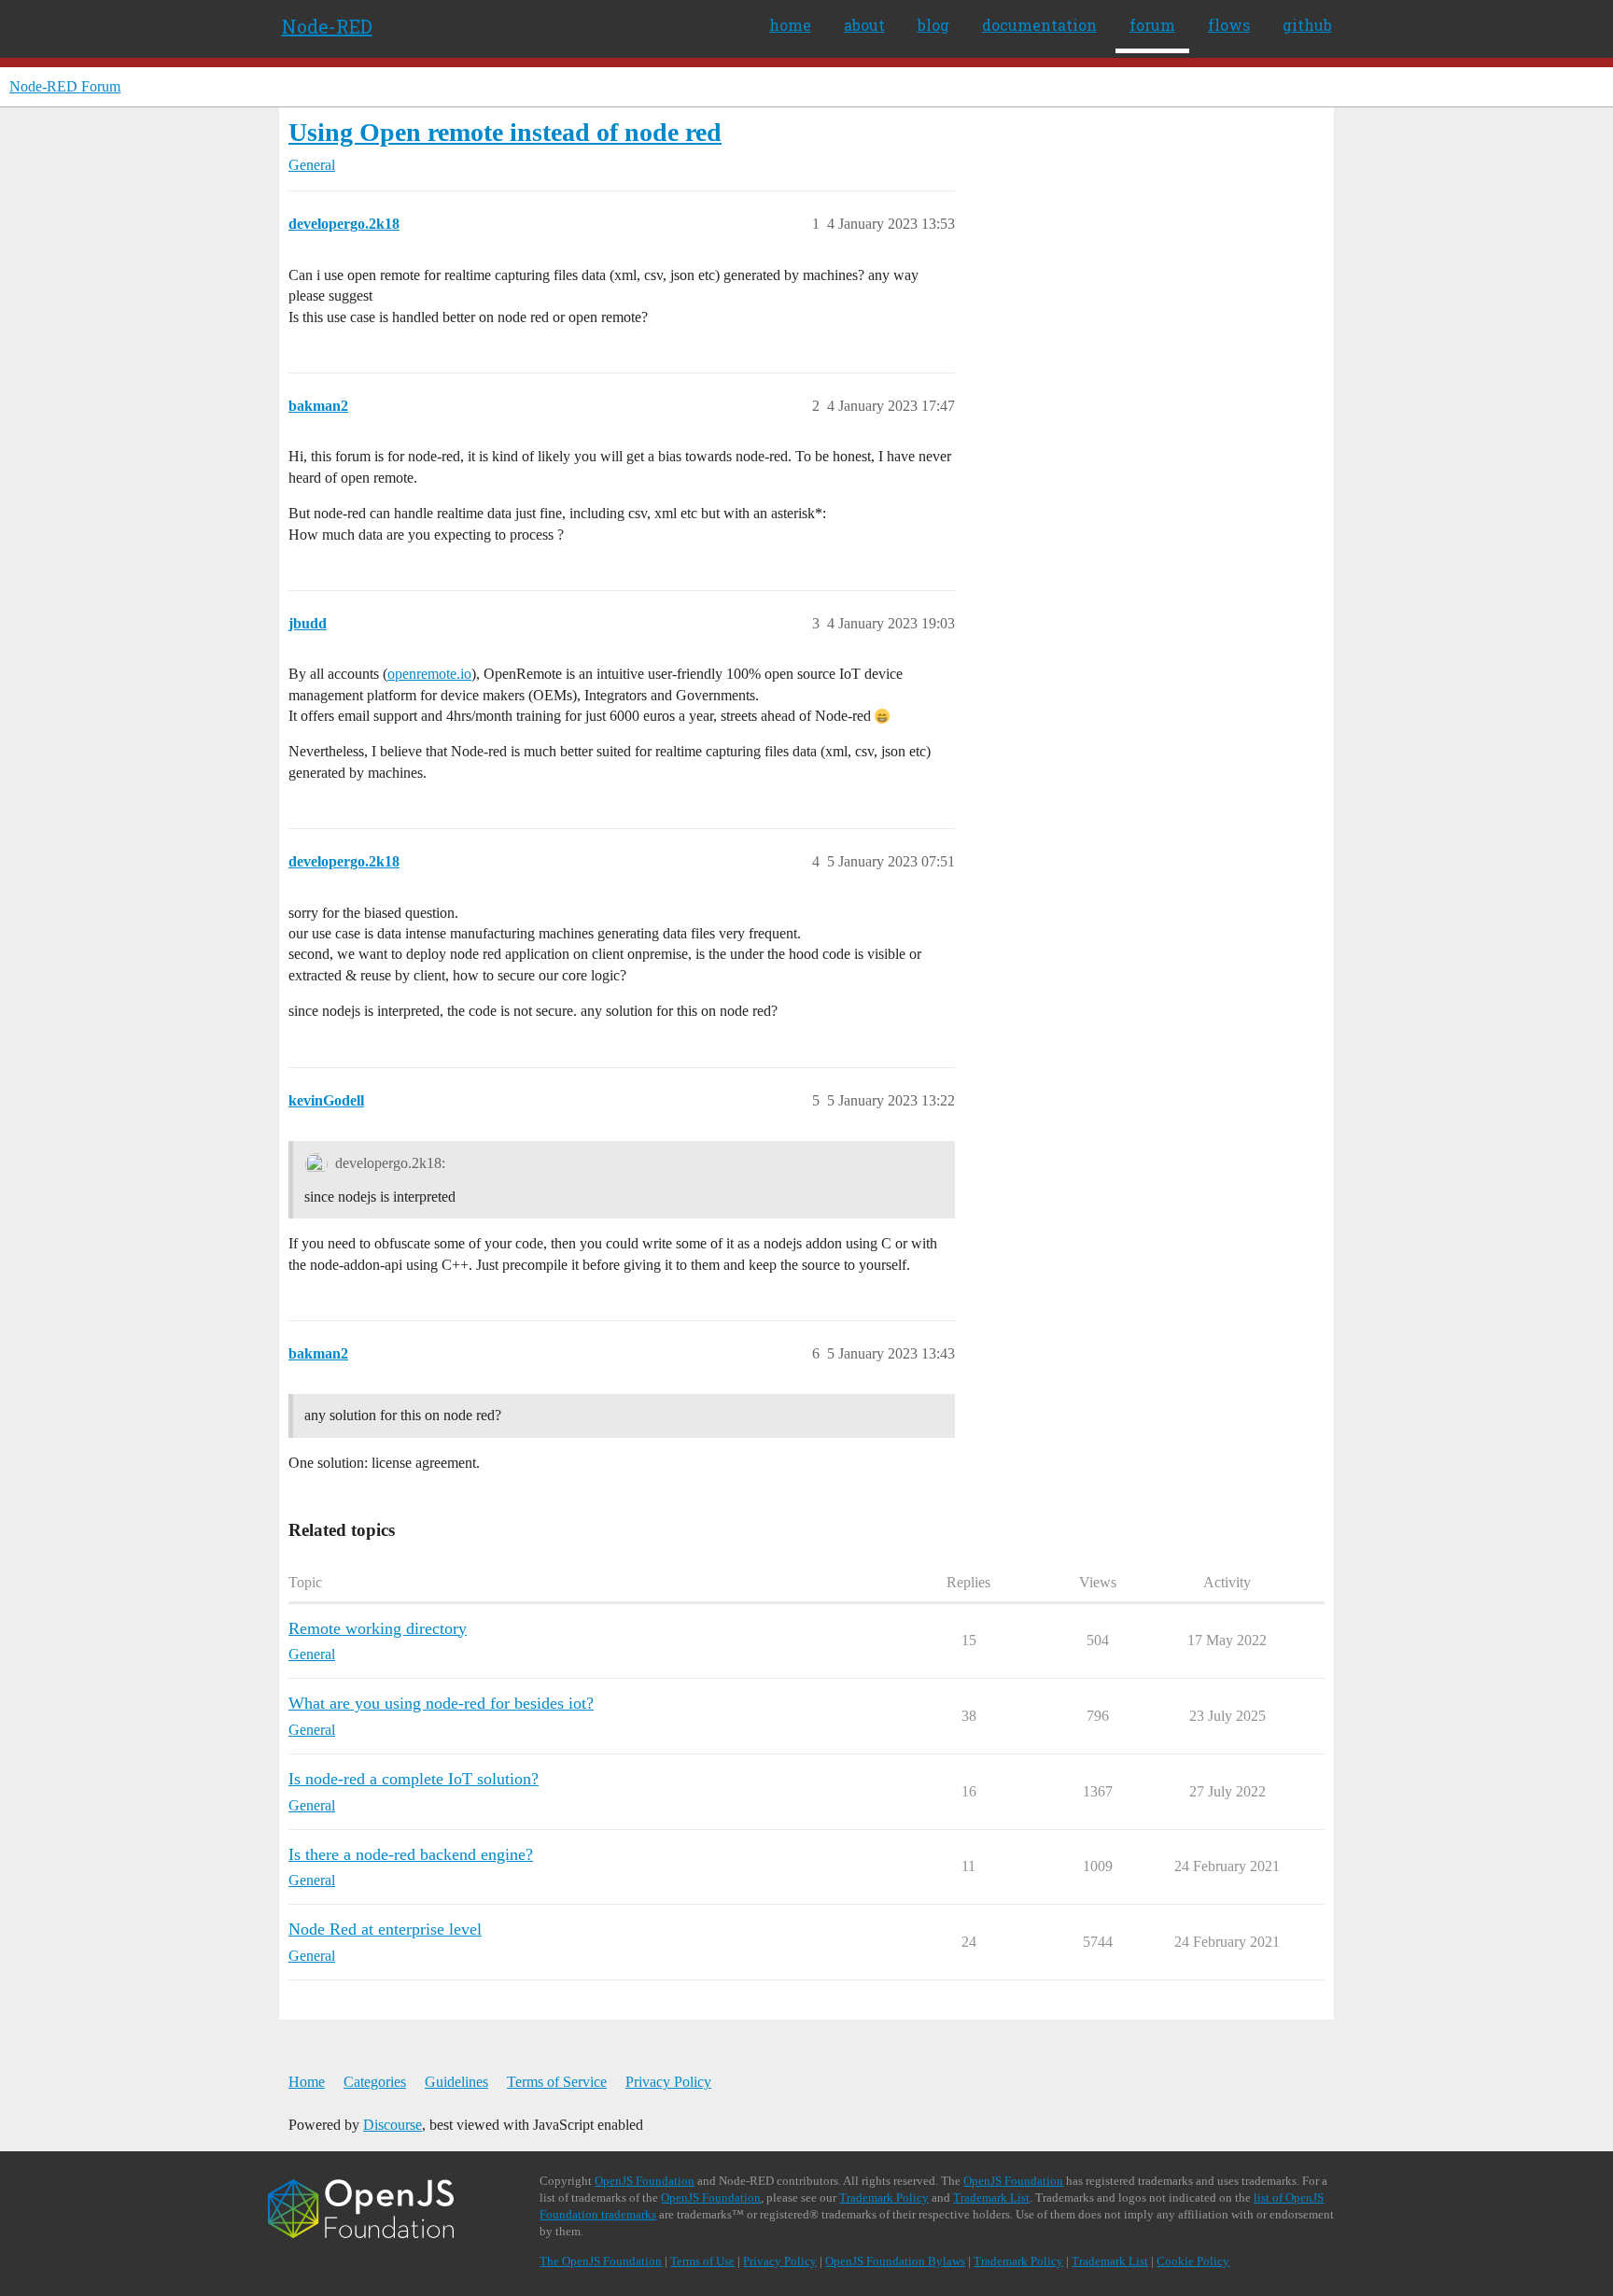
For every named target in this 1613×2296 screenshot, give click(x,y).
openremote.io (429, 674)
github (1307, 25)
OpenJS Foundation (645, 2181)
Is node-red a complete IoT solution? (414, 1779)
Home (307, 2082)
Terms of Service (557, 2082)
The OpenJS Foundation (601, 2261)
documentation (1039, 25)
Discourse (393, 2125)
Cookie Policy (1193, 2261)
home (790, 25)
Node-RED (327, 26)
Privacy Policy (668, 2082)
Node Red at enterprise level (385, 1929)
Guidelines (456, 2082)
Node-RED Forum (65, 86)
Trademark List (991, 2197)
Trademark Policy (884, 2197)
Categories (375, 2082)
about (864, 25)
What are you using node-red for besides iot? (441, 1703)
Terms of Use (702, 2261)
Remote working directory (378, 1628)
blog (933, 25)
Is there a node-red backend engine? (411, 1854)
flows (1229, 25)
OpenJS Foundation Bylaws (895, 2261)
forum (1152, 25)
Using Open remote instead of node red (505, 132)
